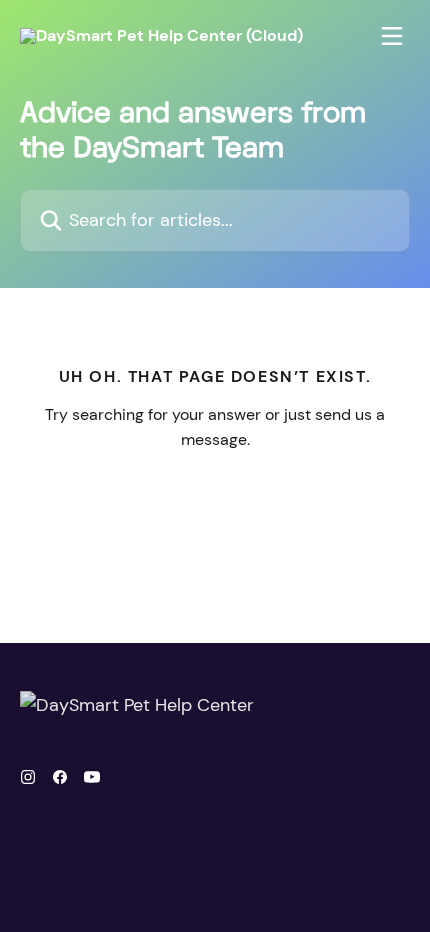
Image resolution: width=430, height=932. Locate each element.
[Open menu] (392, 36)
